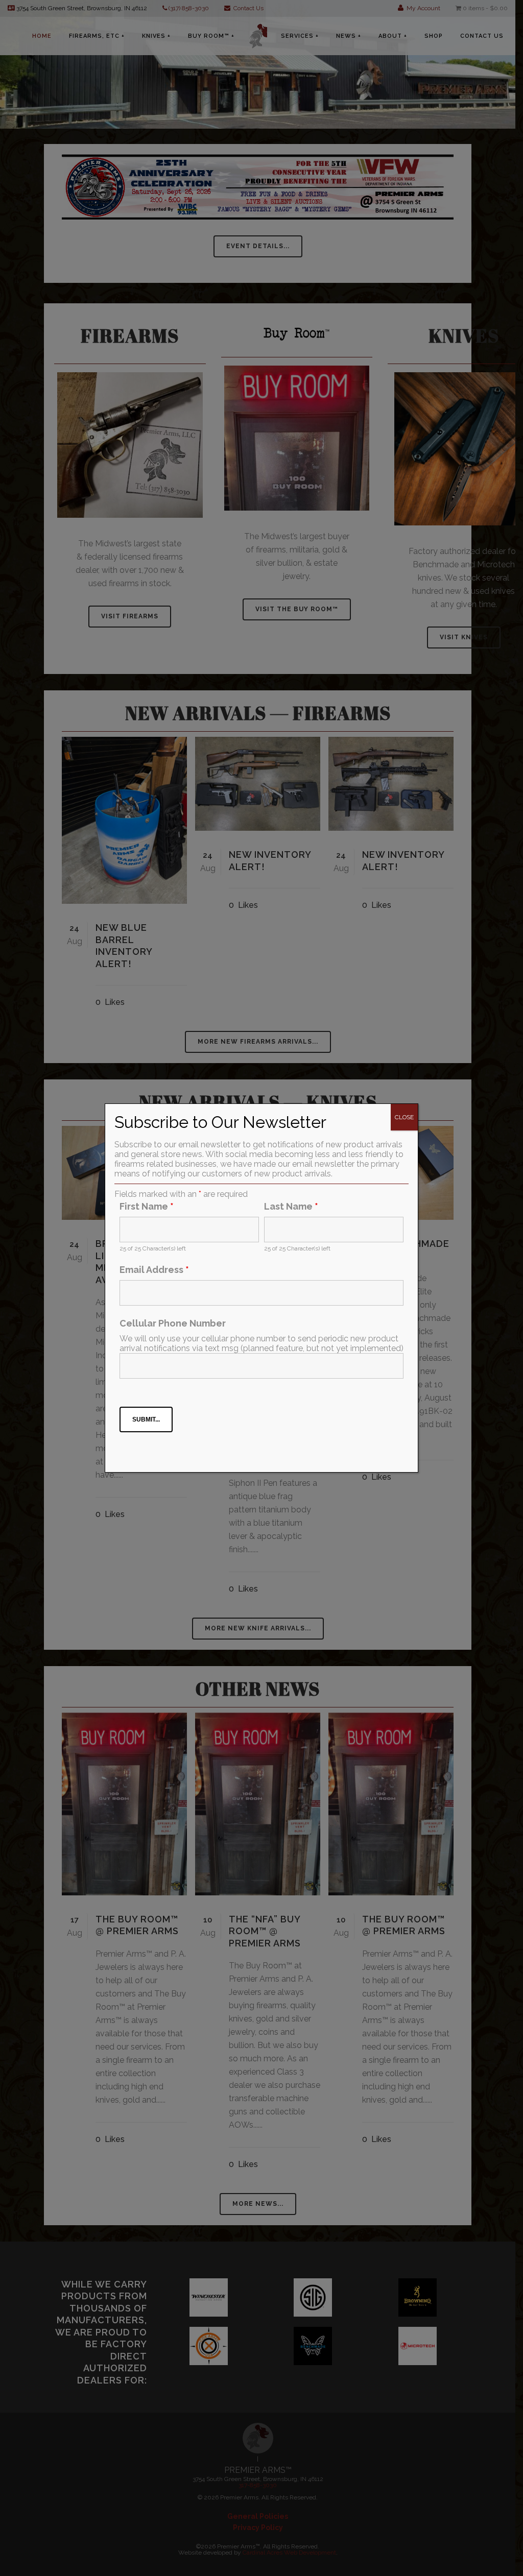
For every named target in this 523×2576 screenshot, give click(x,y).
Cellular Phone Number (173, 1323)
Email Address (154, 1270)
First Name (147, 1206)
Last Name (291, 1206)
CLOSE (404, 1117)
